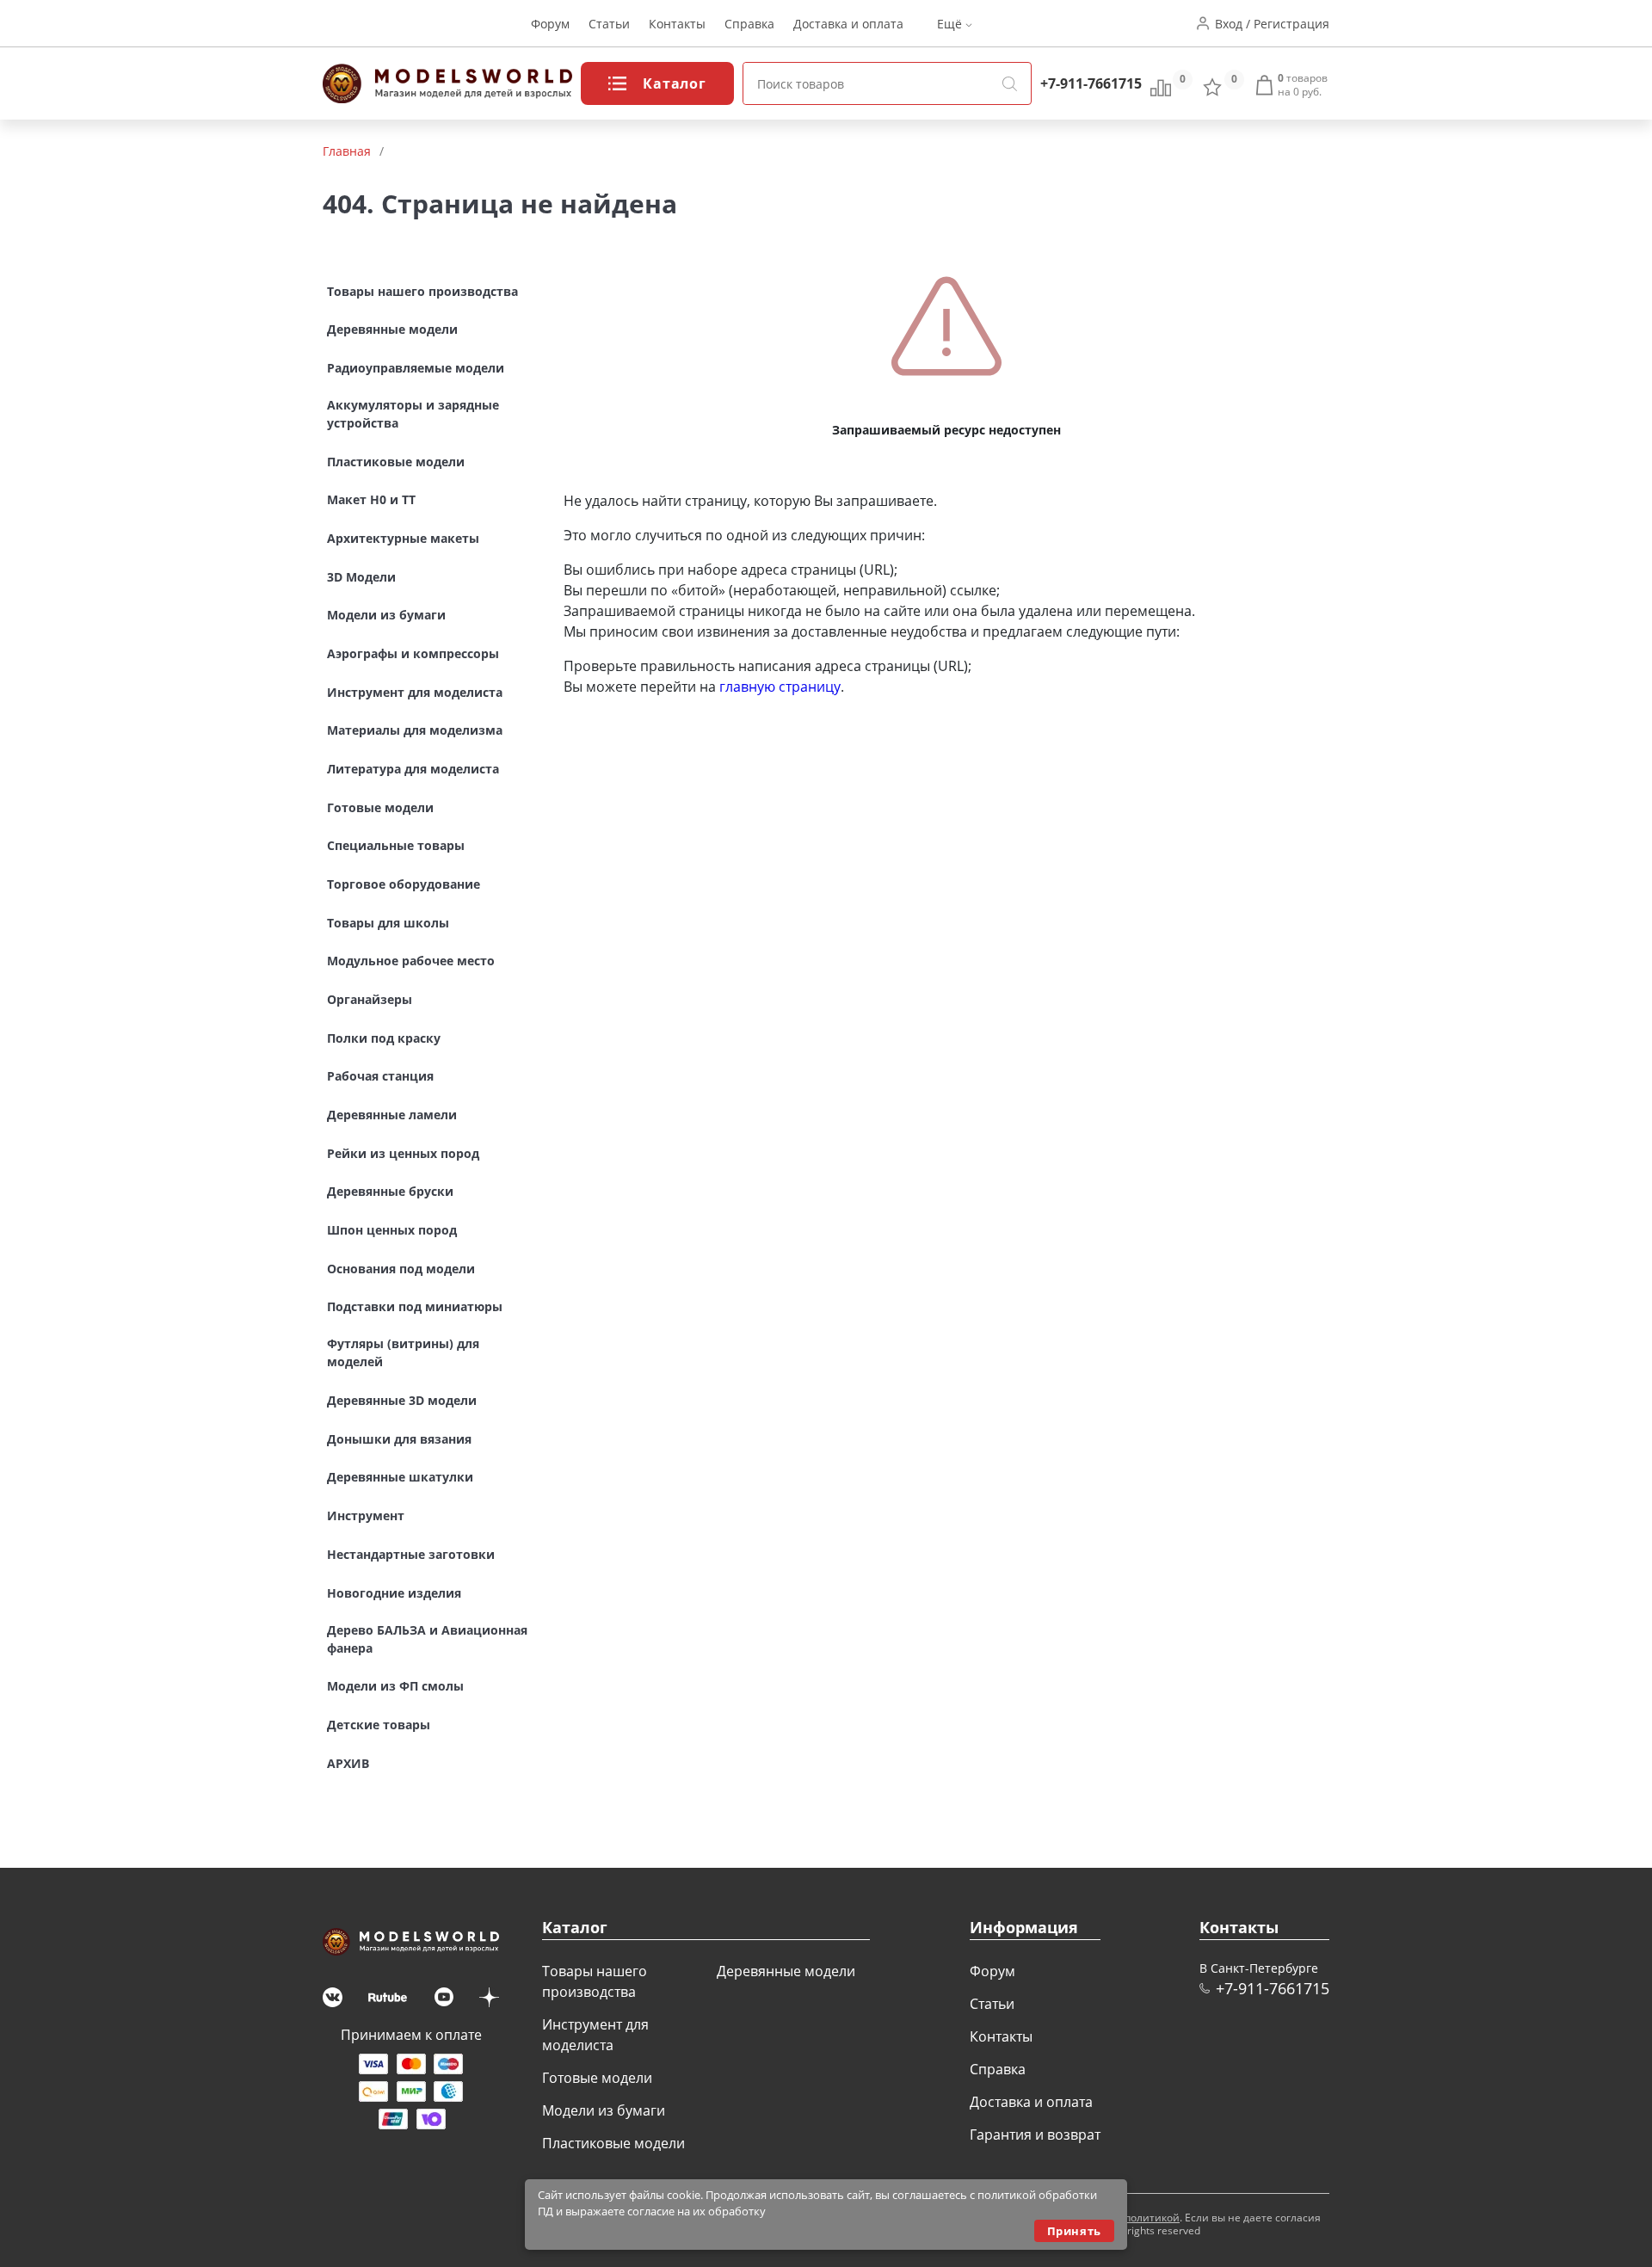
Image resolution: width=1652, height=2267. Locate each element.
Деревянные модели (786, 1971)
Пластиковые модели (613, 2143)
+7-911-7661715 (1091, 83)
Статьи (609, 24)
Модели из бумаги (604, 2110)
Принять (1074, 2231)
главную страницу (780, 687)
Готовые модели (597, 2078)
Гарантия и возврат (1035, 2135)
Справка (749, 24)
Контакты (677, 24)
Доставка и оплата (848, 24)
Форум (550, 24)
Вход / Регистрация (1272, 24)
